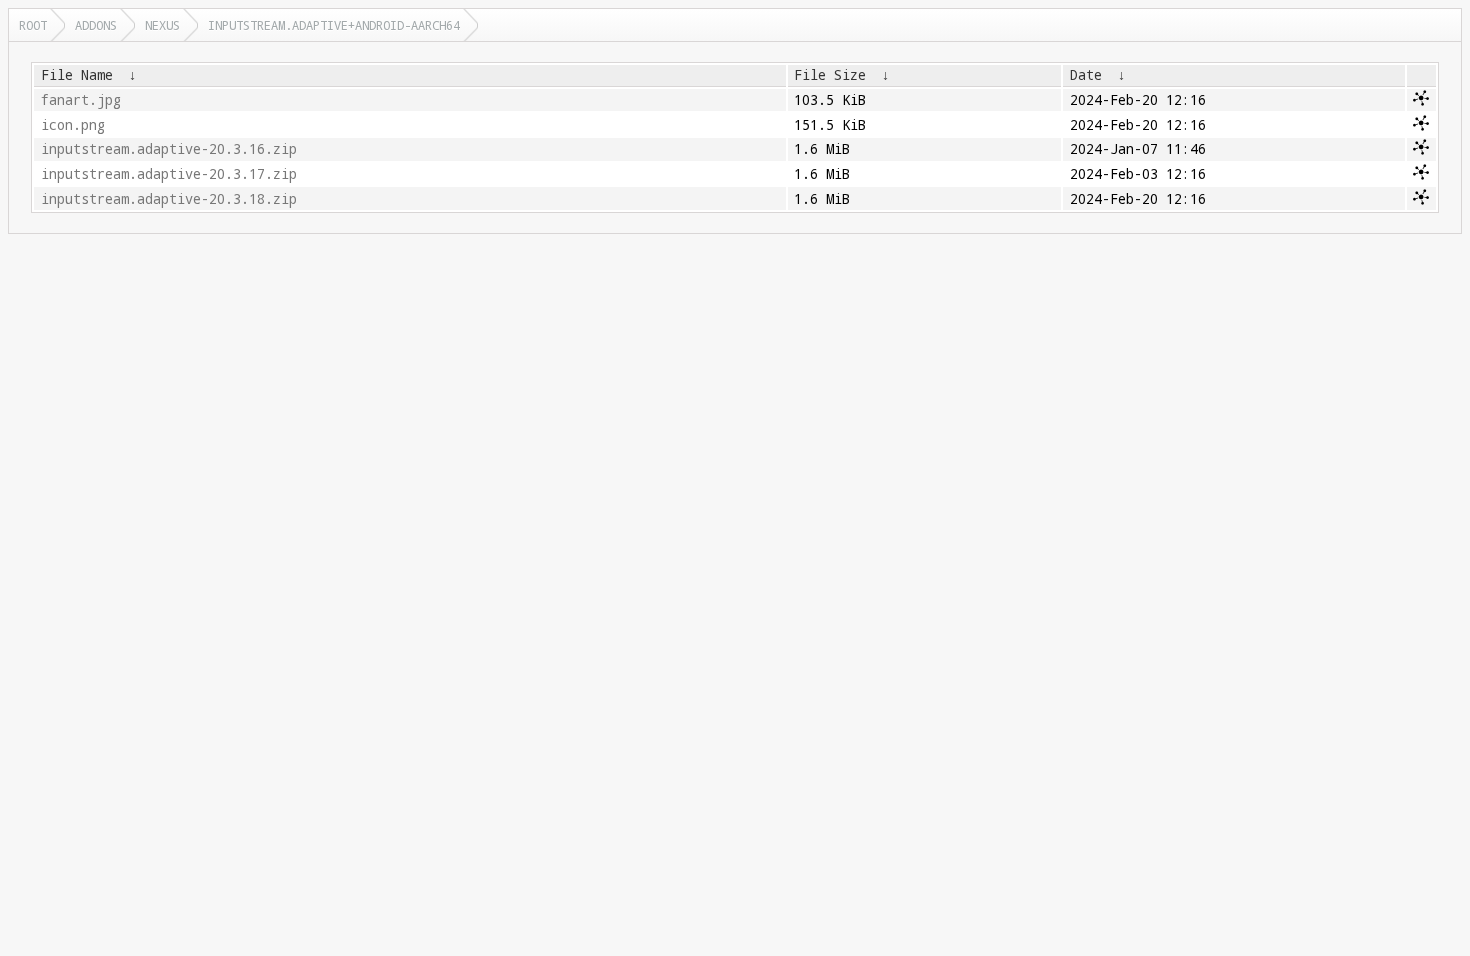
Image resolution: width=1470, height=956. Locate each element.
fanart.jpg (81, 100)
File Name (77, 75)
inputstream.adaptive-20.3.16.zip (169, 149)
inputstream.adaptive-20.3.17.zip (169, 174)
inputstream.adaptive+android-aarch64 (334, 25)
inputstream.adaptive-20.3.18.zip (169, 199)
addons (96, 25)
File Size (830, 75)
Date (1086, 75)
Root (33, 25)
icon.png (73, 125)
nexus (162, 25)
